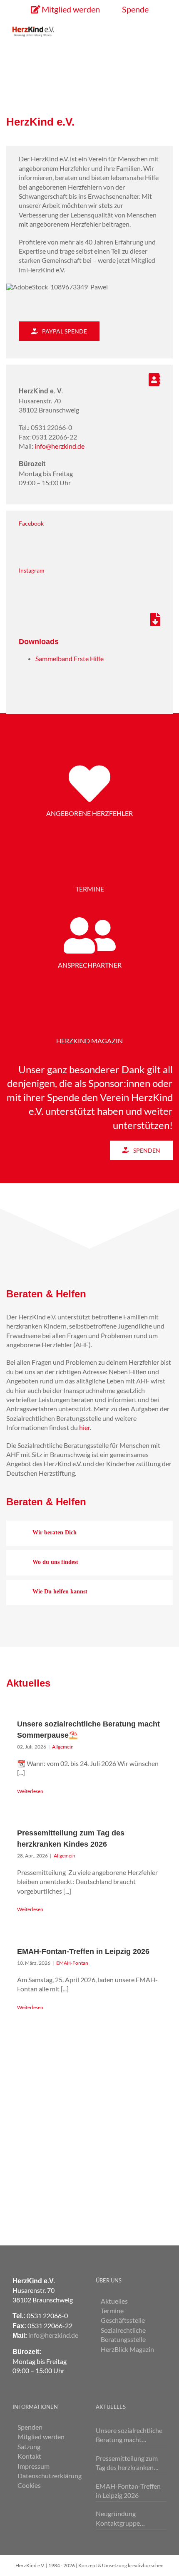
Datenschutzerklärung (48, 2476)
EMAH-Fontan (72, 1963)
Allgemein (63, 1747)
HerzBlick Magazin (127, 2349)
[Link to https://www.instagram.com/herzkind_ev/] (86, 590)
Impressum (34, 2466)
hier (85, 1427)
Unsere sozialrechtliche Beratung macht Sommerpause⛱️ (129, 2435)
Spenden (30, 2427)
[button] (89, 1533)
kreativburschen (146, 2565)
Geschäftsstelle (123, 2320)
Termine (112, 2310)
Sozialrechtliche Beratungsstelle (123, 2335)
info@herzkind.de (60, 446)
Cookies (29, 2485)
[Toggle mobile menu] (163, 31)
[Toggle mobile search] (148, 31)
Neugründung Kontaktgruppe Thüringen (118, 2519)
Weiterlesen (30, 1791)
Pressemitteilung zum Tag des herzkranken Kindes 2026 (127, 2463)
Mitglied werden (41, 2436)
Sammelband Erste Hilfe (70, 658)
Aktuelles (114, 2301)
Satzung (29, 2446)
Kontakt (29, 2456)
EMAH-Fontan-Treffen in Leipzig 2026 (83, 1951)
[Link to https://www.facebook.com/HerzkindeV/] (86, 543)
